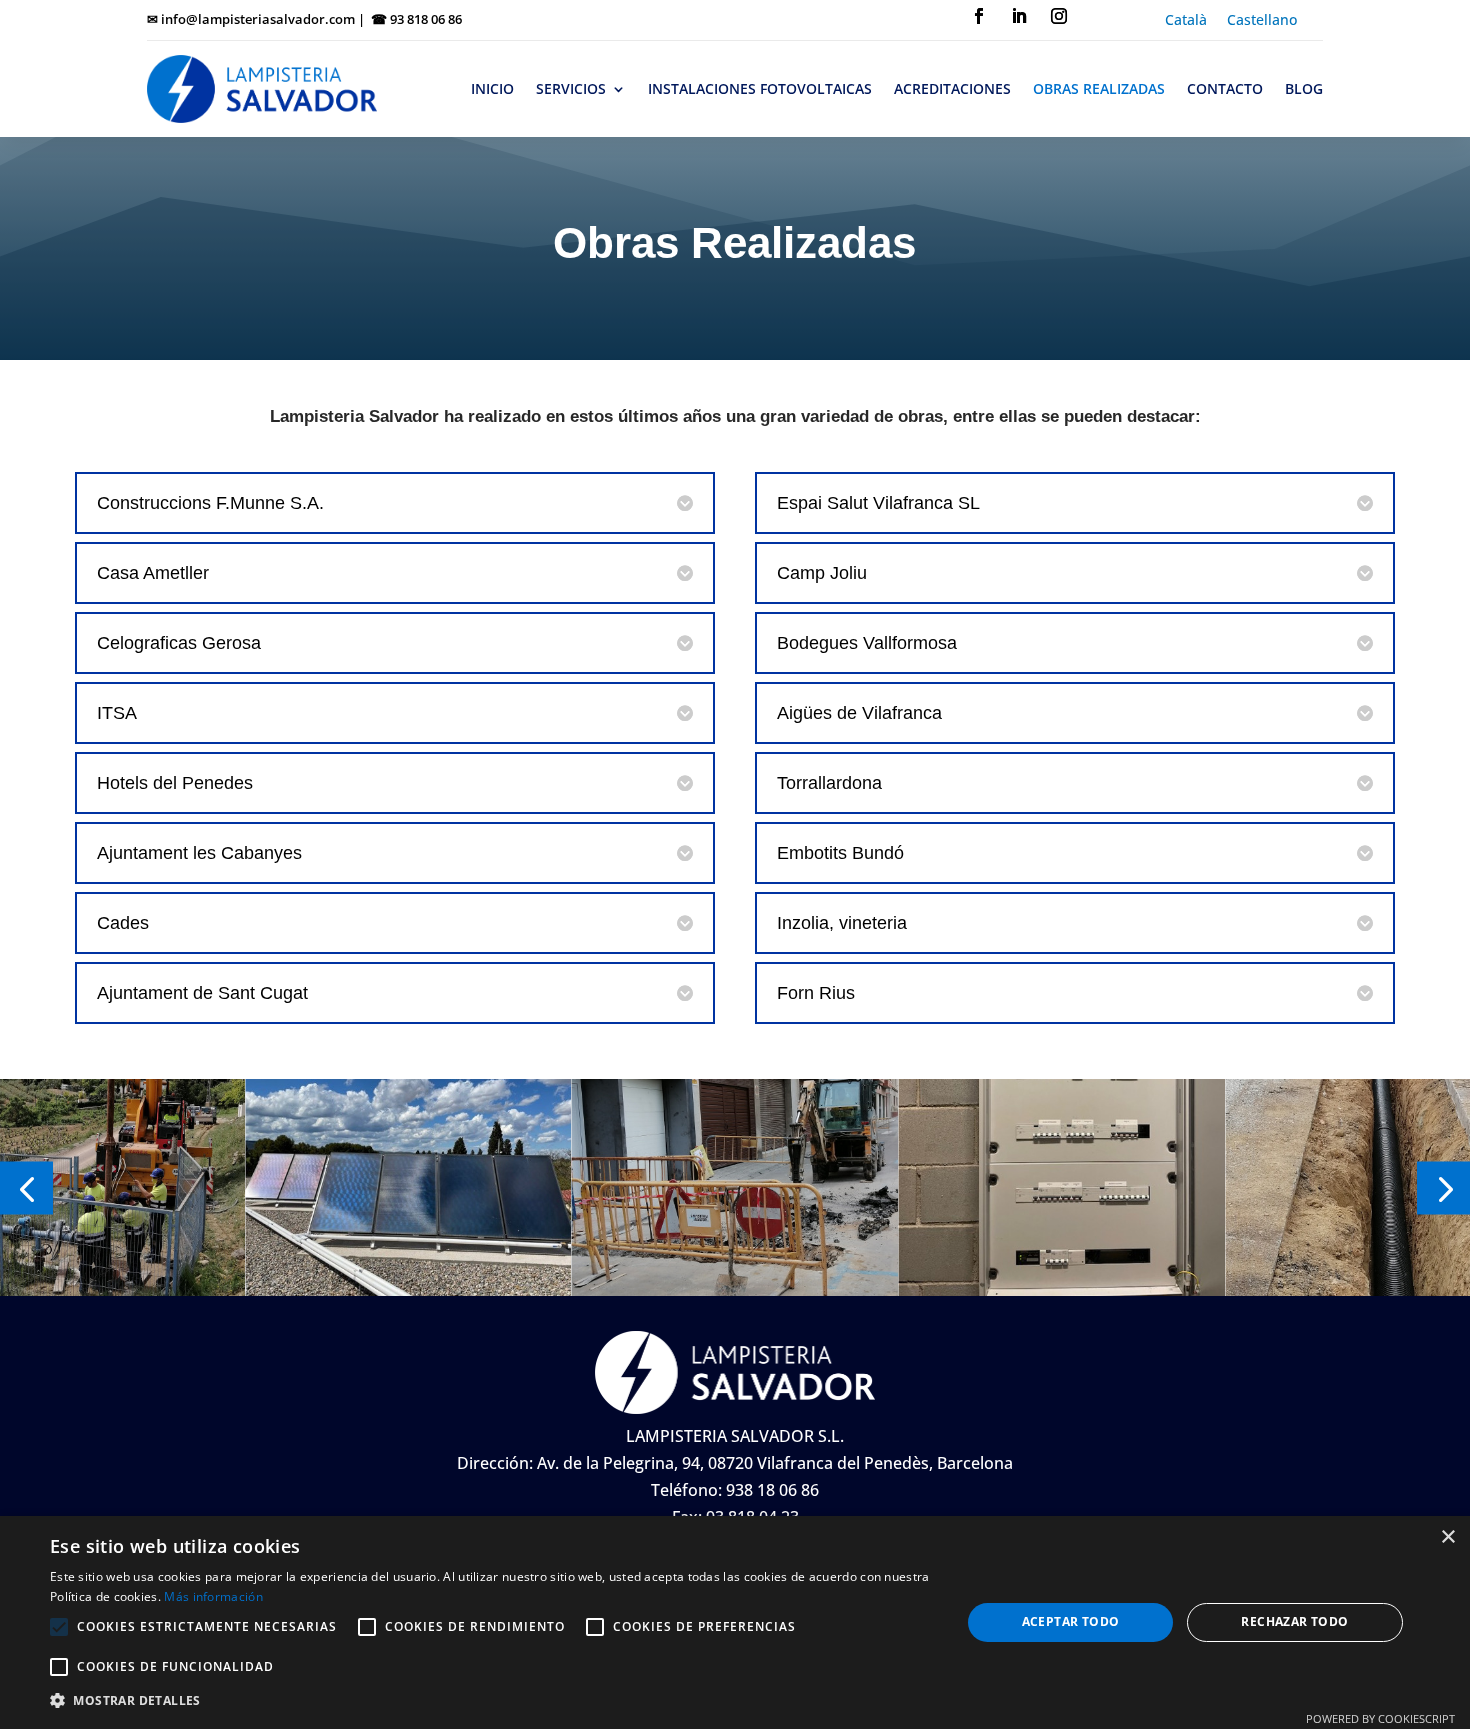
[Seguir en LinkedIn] (1019, 16)
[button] (26, 1187)
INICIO (492, 88)
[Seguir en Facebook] (979, 16)
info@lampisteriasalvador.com (258, 19)
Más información (213, 1596)
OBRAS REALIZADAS (1099, 88)
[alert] (735, 1622)
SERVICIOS (571, 88)
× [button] (1447, 1537)
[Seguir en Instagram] (1059, 16)
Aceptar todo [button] (1071, 1621)
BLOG (1304, 88)
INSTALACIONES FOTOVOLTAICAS (760, 88)
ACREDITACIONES (952, 88)
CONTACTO (1225, 88)
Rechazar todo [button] (1294, 1621)
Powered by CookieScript (1380, 1718)
